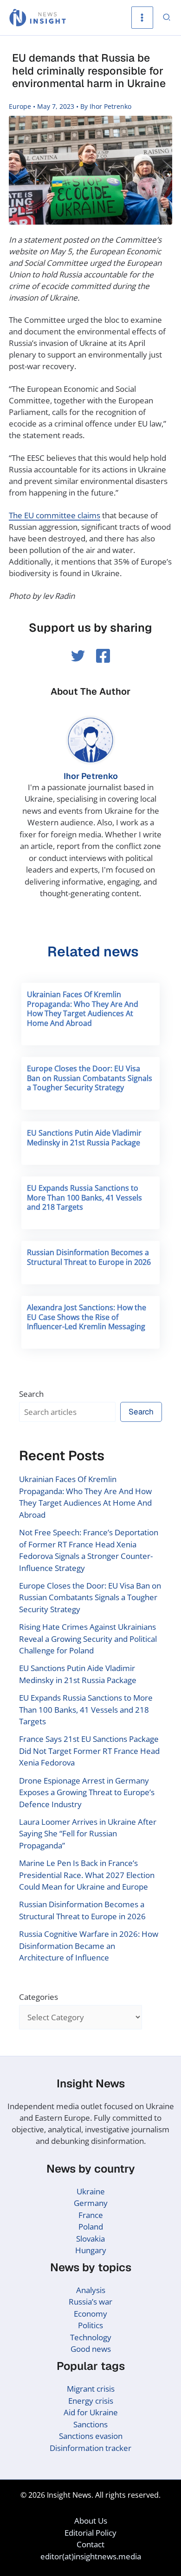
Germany (91, 2203)
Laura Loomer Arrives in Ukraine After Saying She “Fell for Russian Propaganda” (88, 1834)
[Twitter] (78, 656)
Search (31, 1394)
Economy (90, 2314)
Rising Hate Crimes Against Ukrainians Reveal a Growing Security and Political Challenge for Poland (88, 1639)
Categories (39, 1997)
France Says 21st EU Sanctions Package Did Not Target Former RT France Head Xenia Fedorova (89, 1751)
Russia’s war (90, 2302)
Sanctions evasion (91, 2436)
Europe (20, 106)
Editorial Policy (90, 2533)
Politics (90, 2325)
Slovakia (90, 2239)
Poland (91, 2227)
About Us (91, 2521)
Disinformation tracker (90, 2448)
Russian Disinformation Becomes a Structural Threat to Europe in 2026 (89, 1257)
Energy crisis (91, 2401)
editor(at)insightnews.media (91, 2556)
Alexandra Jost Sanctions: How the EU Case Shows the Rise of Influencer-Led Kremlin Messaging (87, 1317)
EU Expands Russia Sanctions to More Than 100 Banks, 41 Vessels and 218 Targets (84, 1198)
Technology (91, 2337)
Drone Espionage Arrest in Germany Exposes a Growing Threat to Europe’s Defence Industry (87, 1792)
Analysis (91, 2290)
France (91, 2215)
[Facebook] (103, 656)
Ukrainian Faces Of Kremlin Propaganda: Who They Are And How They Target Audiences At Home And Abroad (83, 1009)
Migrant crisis (91, 2389)
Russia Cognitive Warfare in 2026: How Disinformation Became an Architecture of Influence (89, 1946)
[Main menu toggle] (142, 18)
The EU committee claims (55, 515)
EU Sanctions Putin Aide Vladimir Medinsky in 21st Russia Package (84, 1138)
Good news (91, 2349)
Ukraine (91, 2191)
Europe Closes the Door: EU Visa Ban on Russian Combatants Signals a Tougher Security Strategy (90, 1078)
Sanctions (90, 2424)
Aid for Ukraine (91, 2412)
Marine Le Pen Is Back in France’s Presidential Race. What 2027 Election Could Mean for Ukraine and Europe (87, 1875)
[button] (167, 18)
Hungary (91, 2250)
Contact (90, 2544)
